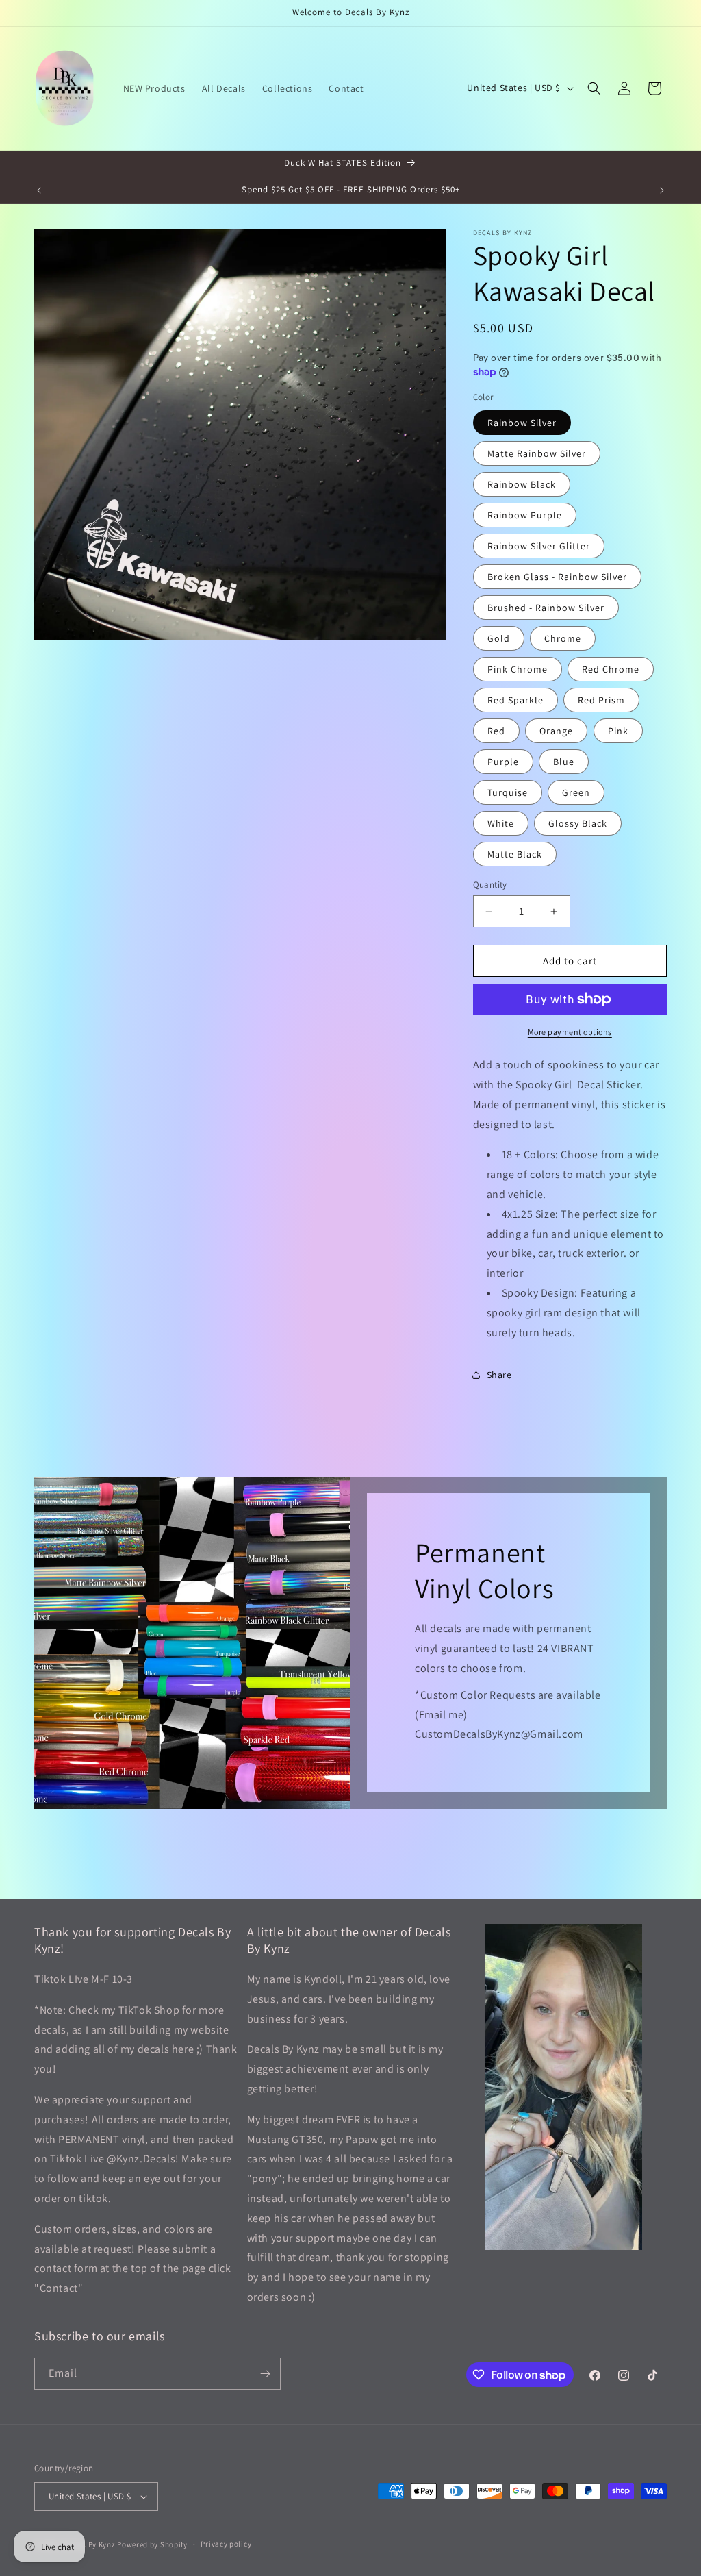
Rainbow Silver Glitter (539, 546)
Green (576, 792)
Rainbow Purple (525, 515)
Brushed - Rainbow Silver (546, 608)
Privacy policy (226, 2544)
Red (496, 731)
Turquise (508, 792)
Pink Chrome (518, 669)
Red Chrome (611, 669)
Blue (564, 762)
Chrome (563, 638)
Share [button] (499, 1375)
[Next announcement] (662, 190)
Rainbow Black (522, 484)
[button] (594, 88)
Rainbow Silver (522, 423)
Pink (618, 731)
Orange (556, 731)
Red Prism (601, 700)
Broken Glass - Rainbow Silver (557, 577)
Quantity (490, 885)
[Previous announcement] (39, 190)
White (501, 823)
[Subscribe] (265, 2374)
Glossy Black (578, 823)
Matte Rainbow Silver (537, 453)
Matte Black (515, 854)
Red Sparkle (515, 700)
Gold (499, 638)
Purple (503, 762)
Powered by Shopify (152, 2544)
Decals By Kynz (89, 2544)
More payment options (570, 1032)
